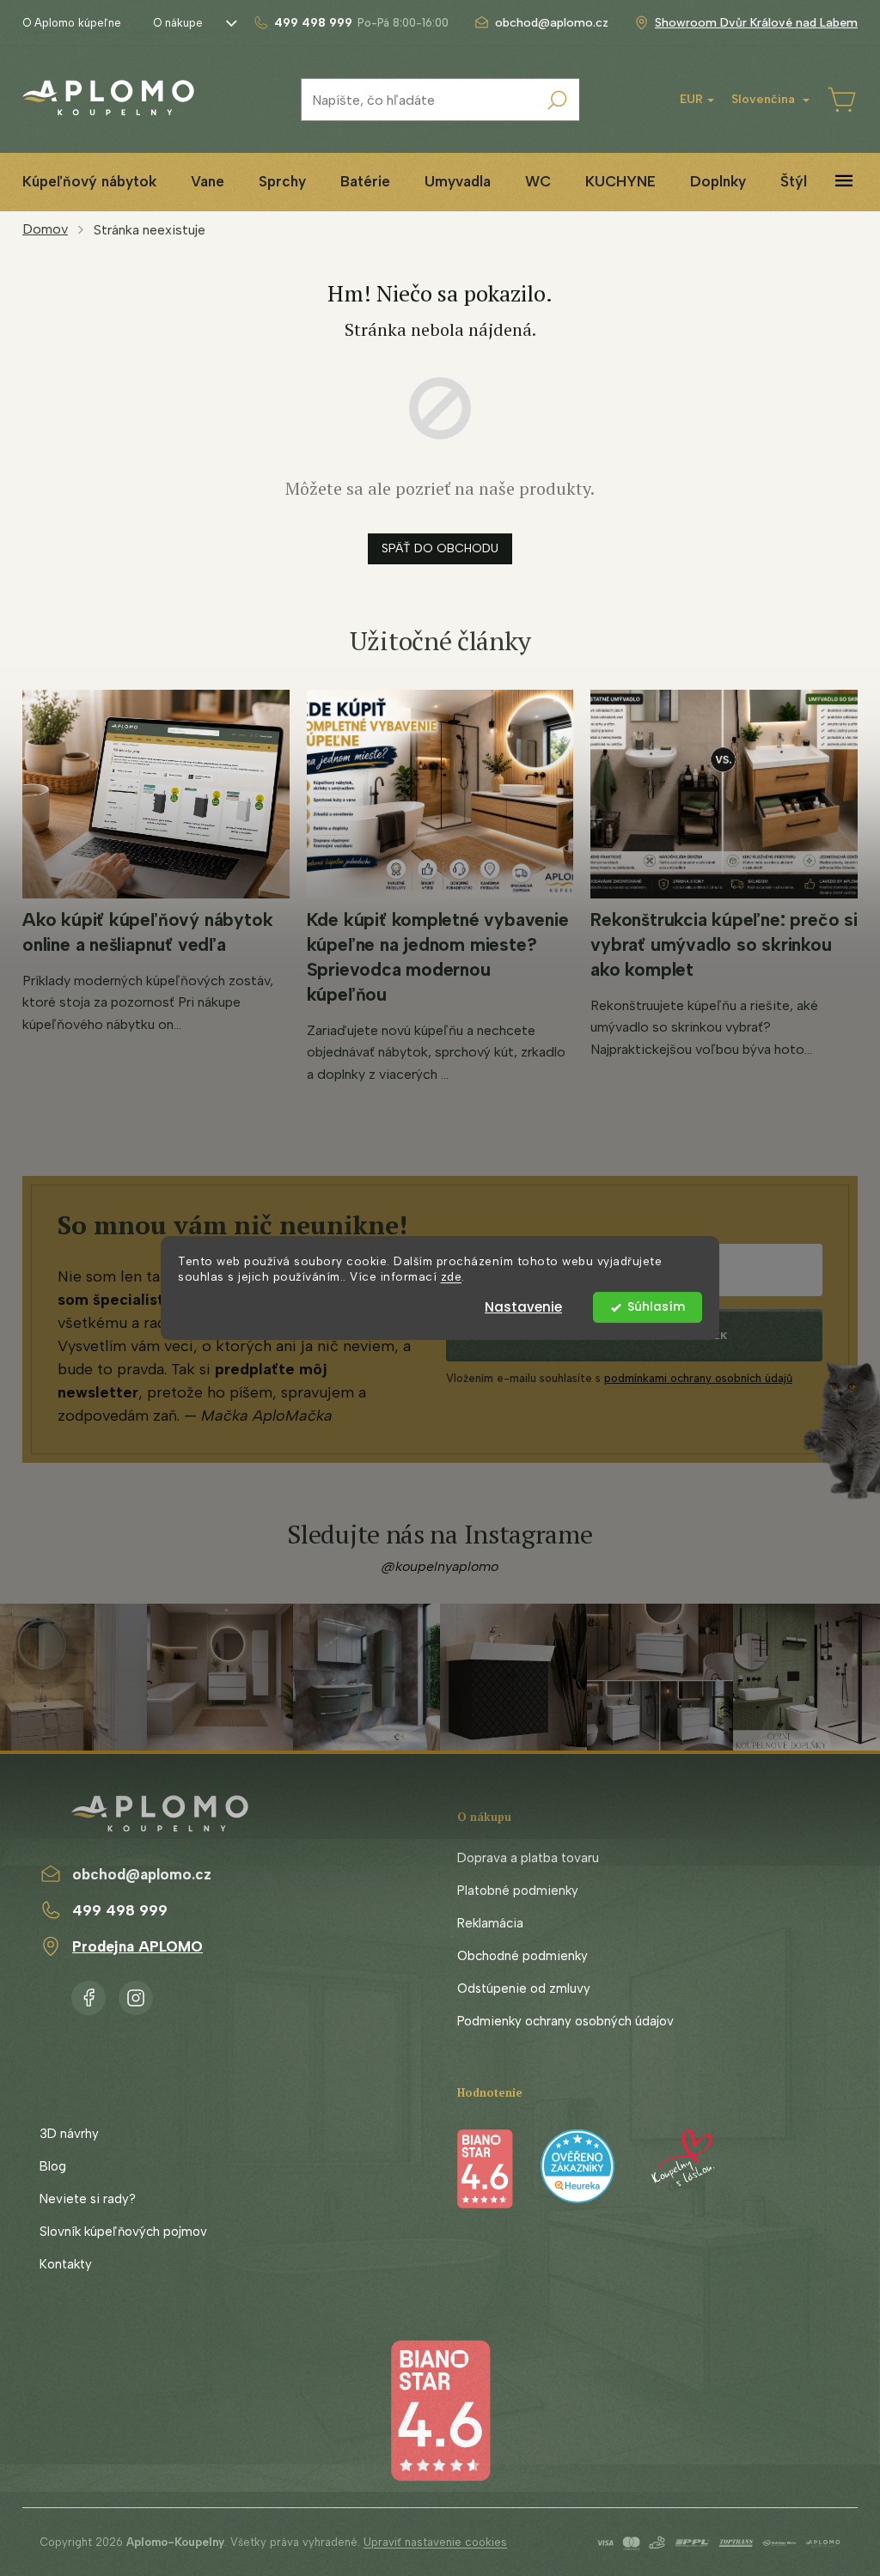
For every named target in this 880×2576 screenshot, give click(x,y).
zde (452, 1277)
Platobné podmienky (518, 1891)
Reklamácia (490, 1923)
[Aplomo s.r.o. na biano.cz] (440, 2409)
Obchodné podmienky (522, 1956)
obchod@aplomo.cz (142, 1874)
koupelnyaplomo (136, 1994)
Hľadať (558, 100)
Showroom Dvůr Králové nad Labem (756, 23)
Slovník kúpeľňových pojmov (123, 2232)
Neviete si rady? (88, 2199)
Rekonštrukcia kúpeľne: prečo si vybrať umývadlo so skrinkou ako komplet (724, 944)
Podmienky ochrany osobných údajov (565, 2021)
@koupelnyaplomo (440, 1566)
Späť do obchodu (440, 548)
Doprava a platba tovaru (528, 1858)
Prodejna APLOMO (137, 1946)
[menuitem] (89, 182)
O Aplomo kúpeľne (72, 23)
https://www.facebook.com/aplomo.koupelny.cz (89, 1994)
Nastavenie (523, 1307)
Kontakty (66, 2264)
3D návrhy (69, 2134)
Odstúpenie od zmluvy (524, 1988)
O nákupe (178, 23)
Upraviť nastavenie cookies (435, 2542)
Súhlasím (656, 1307)
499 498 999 (120, 1910)
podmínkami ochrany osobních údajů (698, 1378)
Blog (53, 2166)
